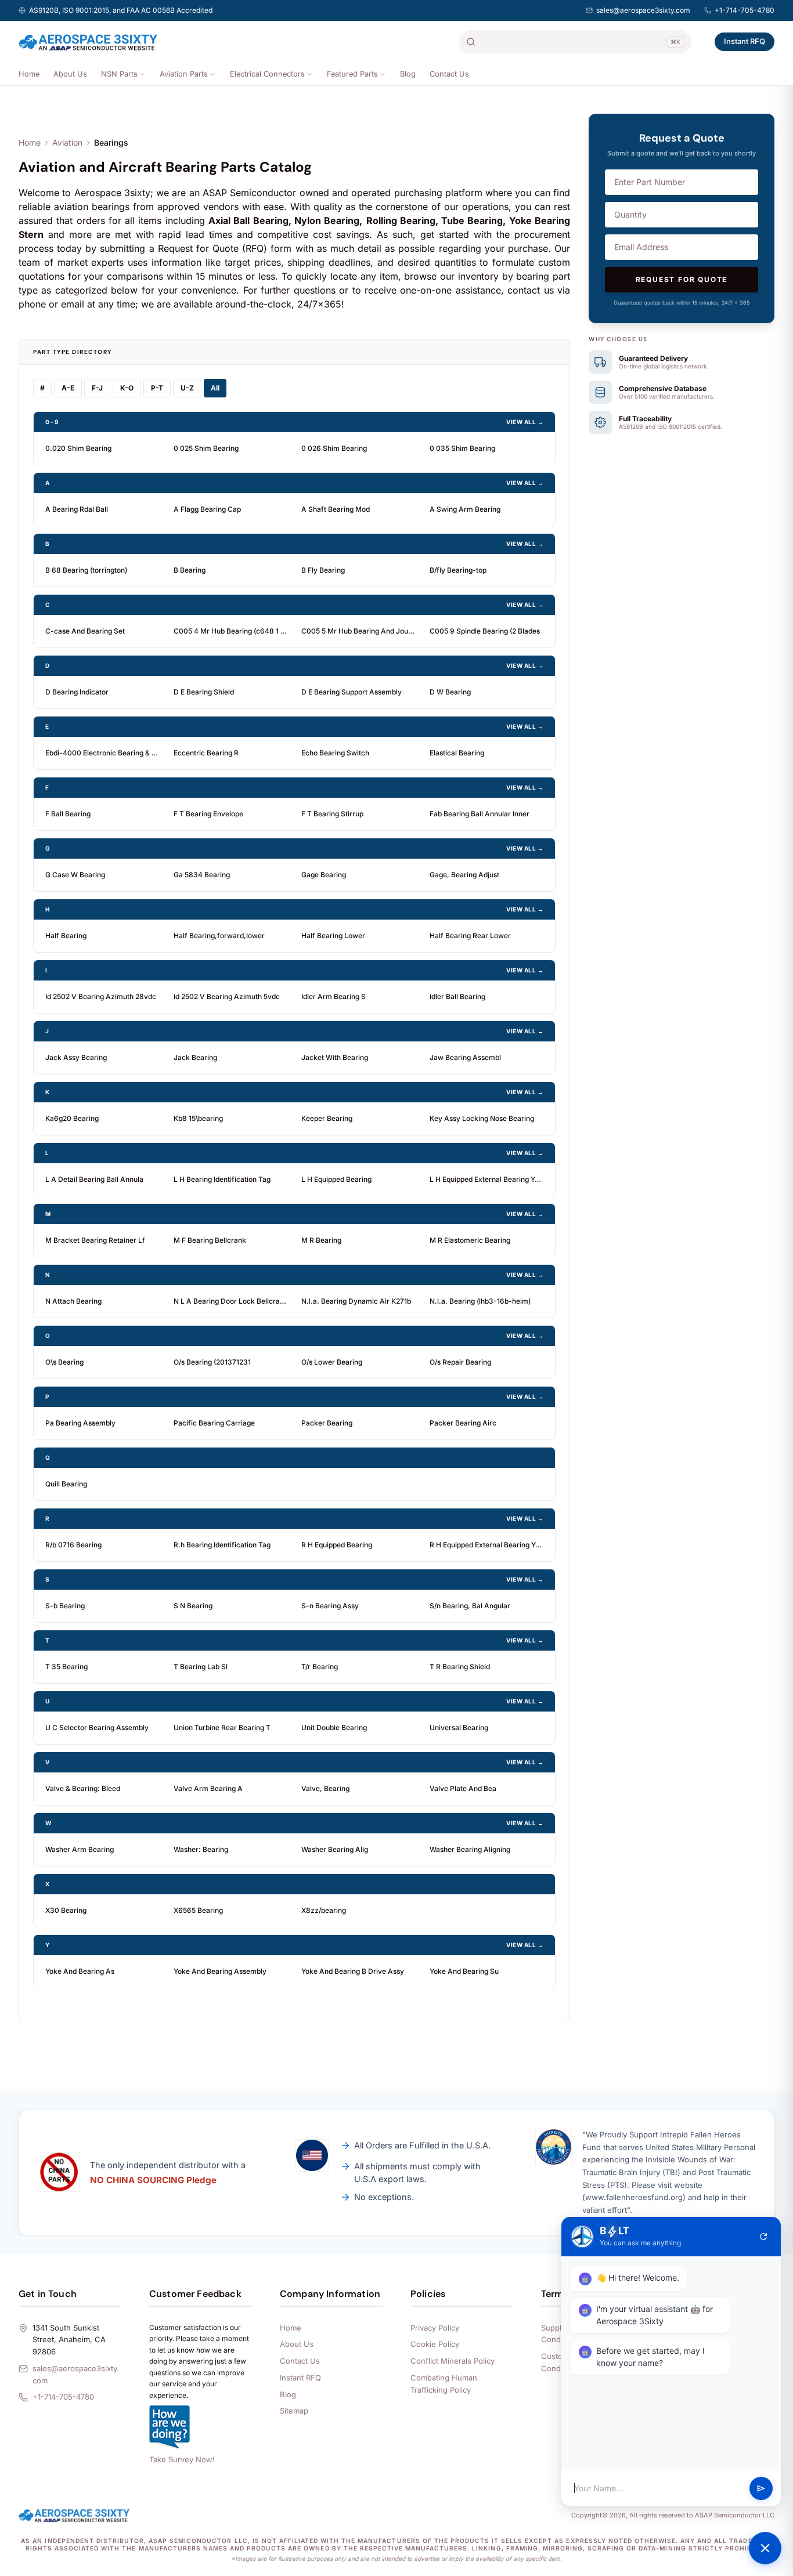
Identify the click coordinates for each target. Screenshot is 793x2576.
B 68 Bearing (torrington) (86, 570)
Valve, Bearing (325, 1788)
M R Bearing (321, 1240)
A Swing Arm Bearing (465, 509)
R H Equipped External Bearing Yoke (487, 1545)
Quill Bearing (66, 1484)
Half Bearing (66, 936)
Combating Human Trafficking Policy (444, 2384)
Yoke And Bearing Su (464, 1971)
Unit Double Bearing (334, 1727)
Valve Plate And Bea (463, 1788)
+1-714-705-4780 (745, 10)
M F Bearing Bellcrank (210, 1240)
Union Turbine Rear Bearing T (222, 1727)
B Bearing (190, 570)
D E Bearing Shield (204, 692)
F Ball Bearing (68, 814)
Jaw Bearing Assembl (465, 1057)
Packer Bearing (327, 1423)
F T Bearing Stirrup (332, 814)
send (761, 2488)
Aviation (67, 142)
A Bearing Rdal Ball (77, 509)
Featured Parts (352, 74)
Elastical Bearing (457, 753)
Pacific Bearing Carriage (214, 1423)
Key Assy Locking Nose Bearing (482, 1118)
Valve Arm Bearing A (208, 1788)
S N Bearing (193, 1606)
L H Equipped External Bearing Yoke (487, 1179)
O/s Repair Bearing (460, 1362)
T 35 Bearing (66, 1667)
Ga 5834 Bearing (202, 875)
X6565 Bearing (198, 1910)
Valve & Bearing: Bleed (83, 1788)
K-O (127, 388)
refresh (763, 2237)
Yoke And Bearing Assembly (220, 1971)
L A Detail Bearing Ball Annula (94, 1179)
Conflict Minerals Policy (453, 2361)
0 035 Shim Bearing (462, 448)
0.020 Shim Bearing (78, 448)
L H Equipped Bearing (336, 1179)
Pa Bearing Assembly (80, 1423)
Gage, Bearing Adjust (464, 875)
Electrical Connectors (267, 74)
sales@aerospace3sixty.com (643, 10)
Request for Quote (682, 279)
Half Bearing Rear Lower (470, 936)
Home (29, 74)
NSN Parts (119, 74)
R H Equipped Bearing (337, 1545)
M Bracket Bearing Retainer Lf (95, 1240)
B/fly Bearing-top (458, 570)
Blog (408, 74)
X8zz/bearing (324, 1910)
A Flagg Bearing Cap (207, 509)
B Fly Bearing (323, 570)
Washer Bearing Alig (335, 1849)
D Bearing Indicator (77, 692)
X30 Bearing (66, 1910)
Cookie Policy (435, 2344)
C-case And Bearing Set (85, 631)
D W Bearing (450, 692)
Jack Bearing (195, 1057)
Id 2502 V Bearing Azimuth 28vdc (101, 996)
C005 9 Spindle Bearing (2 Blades (485, 631)
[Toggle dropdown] (142, 74)
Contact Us (449, 74)
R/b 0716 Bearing (73, 1545)
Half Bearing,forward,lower (219, 936)
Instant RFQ (745, 41)
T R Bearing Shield (460, 1667)
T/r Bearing (320, 1667)
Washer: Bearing (201, 1849)
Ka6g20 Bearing (72, 1118)
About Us (70, 74)
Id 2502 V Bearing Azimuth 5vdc (227, 996)
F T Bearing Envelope (208, 814)
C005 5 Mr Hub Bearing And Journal (358, 631)
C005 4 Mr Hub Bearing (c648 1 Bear (231, 631)
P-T (157, 388)
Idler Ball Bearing (457, 996)
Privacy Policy (435, 2328)
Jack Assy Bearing (76, 1057)
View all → (525, 422)
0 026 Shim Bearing (334, 448)
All (215, 388)
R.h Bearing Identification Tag (222, 1545)
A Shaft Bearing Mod (336, 509)
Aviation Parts (184, 74)
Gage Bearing (324, 875)
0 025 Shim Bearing (206, 448)
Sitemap (294, 2411)
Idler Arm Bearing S (334, 996)
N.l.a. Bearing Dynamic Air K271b (356, 1301)
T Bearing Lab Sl (201, 1667)
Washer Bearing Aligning (470, 1849)
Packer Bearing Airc (463, 1423)
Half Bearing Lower (333, 936)
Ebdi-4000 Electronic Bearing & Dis (102, 753)
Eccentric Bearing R (206, 753)
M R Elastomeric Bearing (470, 1240)
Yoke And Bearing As (80, 1971)
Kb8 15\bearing (198, 1118)
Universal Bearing (459, 1727)
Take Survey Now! (182, 2459)
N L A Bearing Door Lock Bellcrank (231, 1301)
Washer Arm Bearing (80, 1849)
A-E (68, 388)
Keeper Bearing (327, 1118)
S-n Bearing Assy (330, 1606)
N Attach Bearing (73, 1301)
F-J (97, 388)
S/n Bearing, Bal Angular (470, 1606)
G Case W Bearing (75, 875)
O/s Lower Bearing (332, 1362)
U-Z (187, 388)
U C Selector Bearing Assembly (97, 1727)
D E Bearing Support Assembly (352, 692)
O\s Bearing (64, 1362)
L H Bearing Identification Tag (222, 1179)
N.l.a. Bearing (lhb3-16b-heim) (480, 1301)
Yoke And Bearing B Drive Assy (353, 1971)
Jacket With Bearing (335, 1057)
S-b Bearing (65, 1606)
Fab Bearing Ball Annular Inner (480, 814)
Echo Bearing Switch (335, 753)
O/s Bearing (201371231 (212, 1362)
